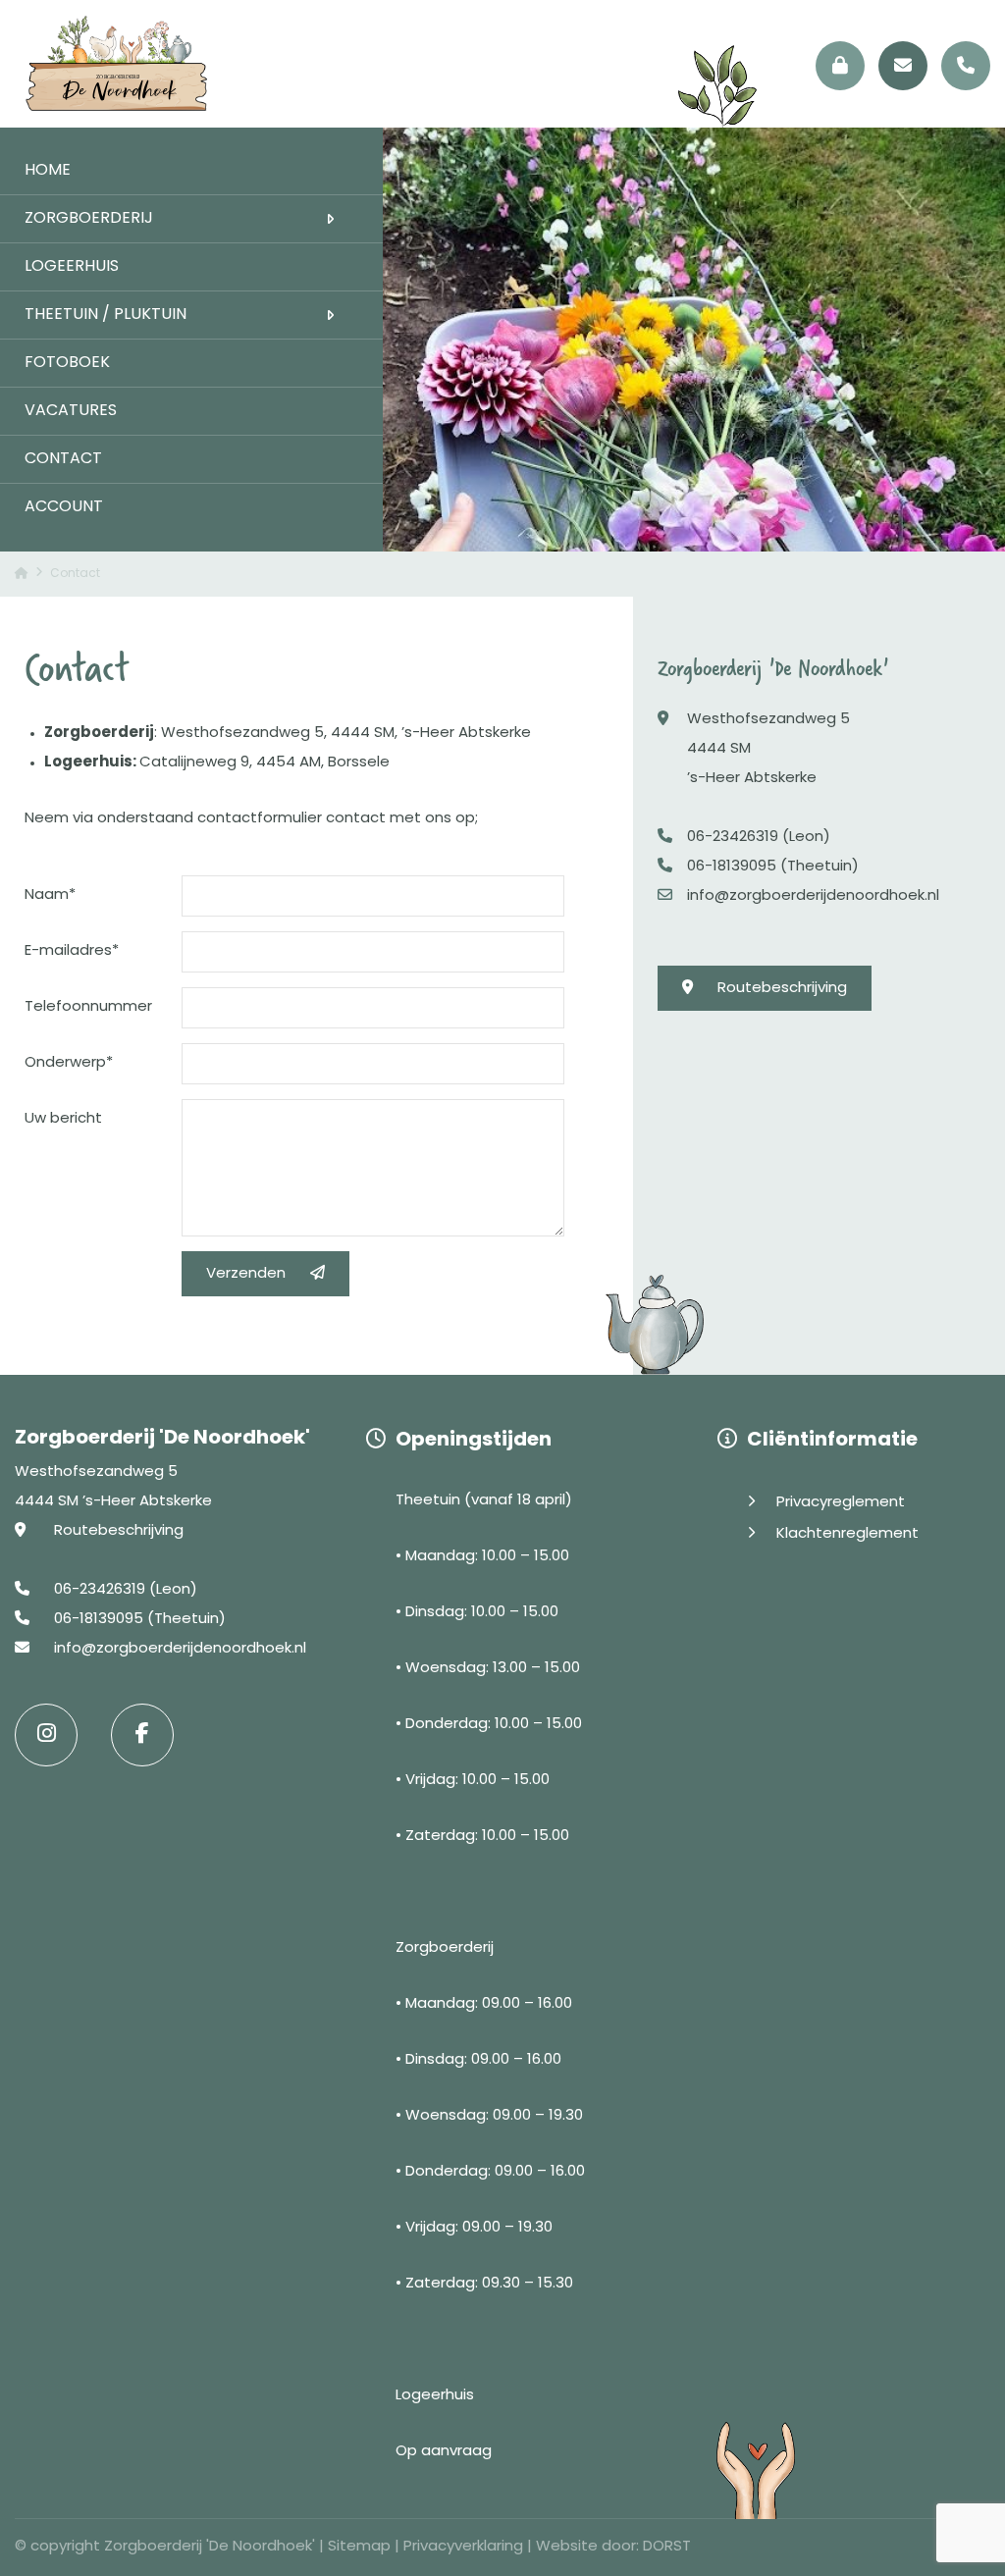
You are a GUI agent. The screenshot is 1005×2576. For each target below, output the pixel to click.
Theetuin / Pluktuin (106, 315)
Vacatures (71, 411)
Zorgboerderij (89, 219)
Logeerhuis (72, 267)
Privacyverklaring (463, 2547)
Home (48, 171)
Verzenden (246, 1274)
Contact (63, 459)
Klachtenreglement (847, 1534)
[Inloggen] (840, 66)
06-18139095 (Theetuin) (773, 867)
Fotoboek (67, 363)
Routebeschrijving (782, 989)
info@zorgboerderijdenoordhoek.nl (813, 896)
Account (64, 507)
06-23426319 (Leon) (759, 838)
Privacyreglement (841, 1503)
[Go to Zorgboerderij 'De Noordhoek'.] (22, 574)
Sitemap (359, 2547)
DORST (667, 2547)
